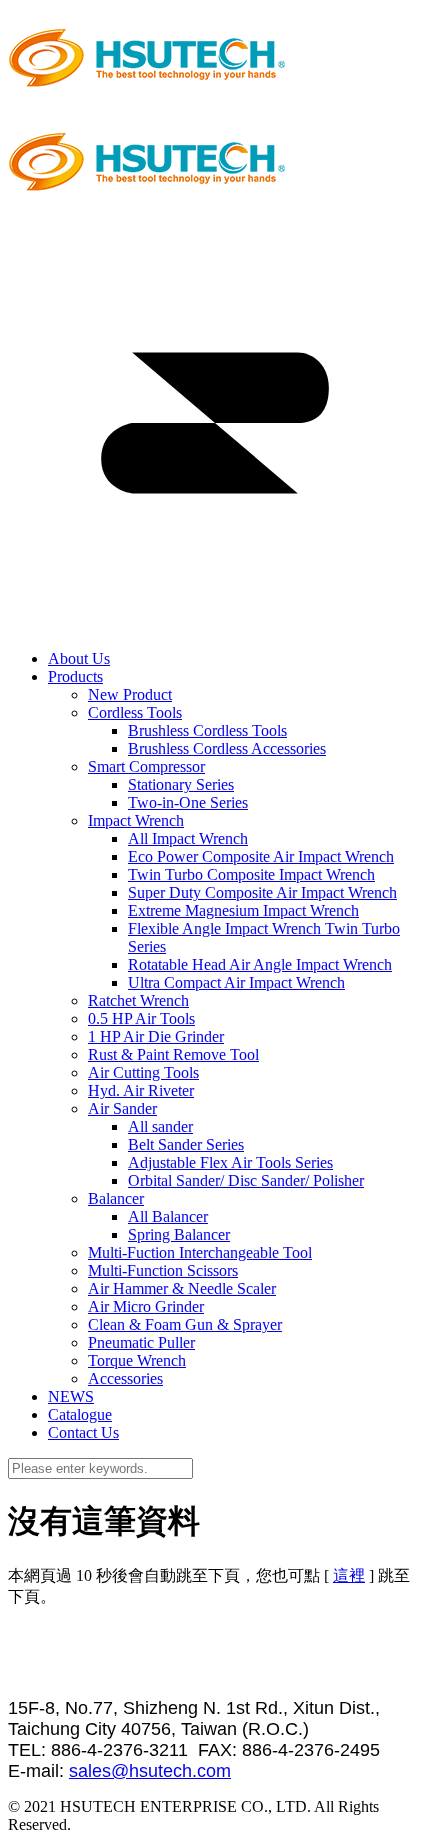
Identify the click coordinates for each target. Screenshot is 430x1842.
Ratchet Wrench (138, 1000)
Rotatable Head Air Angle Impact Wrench (260, 964)
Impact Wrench (136, 820)
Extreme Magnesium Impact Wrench (243, 910)
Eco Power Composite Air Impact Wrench (261, 856)
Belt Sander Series (186, 1144)
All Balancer (168, 1216)
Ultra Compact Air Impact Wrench (236, 982)
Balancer (116, 1198)
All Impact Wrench (188, 838)
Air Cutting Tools (143, 1072)
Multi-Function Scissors (163, 1270)
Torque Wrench (137, 1360)
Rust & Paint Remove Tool (173, 1054)
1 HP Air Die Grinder (156, 1036)
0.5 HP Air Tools (141, 1018)
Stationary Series (181, 784)
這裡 (349, 1575)
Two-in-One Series (188, 802)
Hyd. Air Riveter (141, 1090)
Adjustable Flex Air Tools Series (230, 1162)
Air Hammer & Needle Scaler (182, 1288)
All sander (160, 1126)
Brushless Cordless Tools (207, 730)
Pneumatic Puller (141, 1342)
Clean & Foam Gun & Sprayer (185, 1324)
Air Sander (122, 1108)
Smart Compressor (146, 766)
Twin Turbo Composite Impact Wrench (251, 874)
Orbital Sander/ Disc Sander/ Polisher (246, 1180)
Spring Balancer (179, 1234)
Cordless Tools (135, 712)
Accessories (125, 1378)
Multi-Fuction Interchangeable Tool (200, 1252)
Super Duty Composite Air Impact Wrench (262, 892)
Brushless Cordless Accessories (227, 748)
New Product (130, 694)
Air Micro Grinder (146, 1306)
